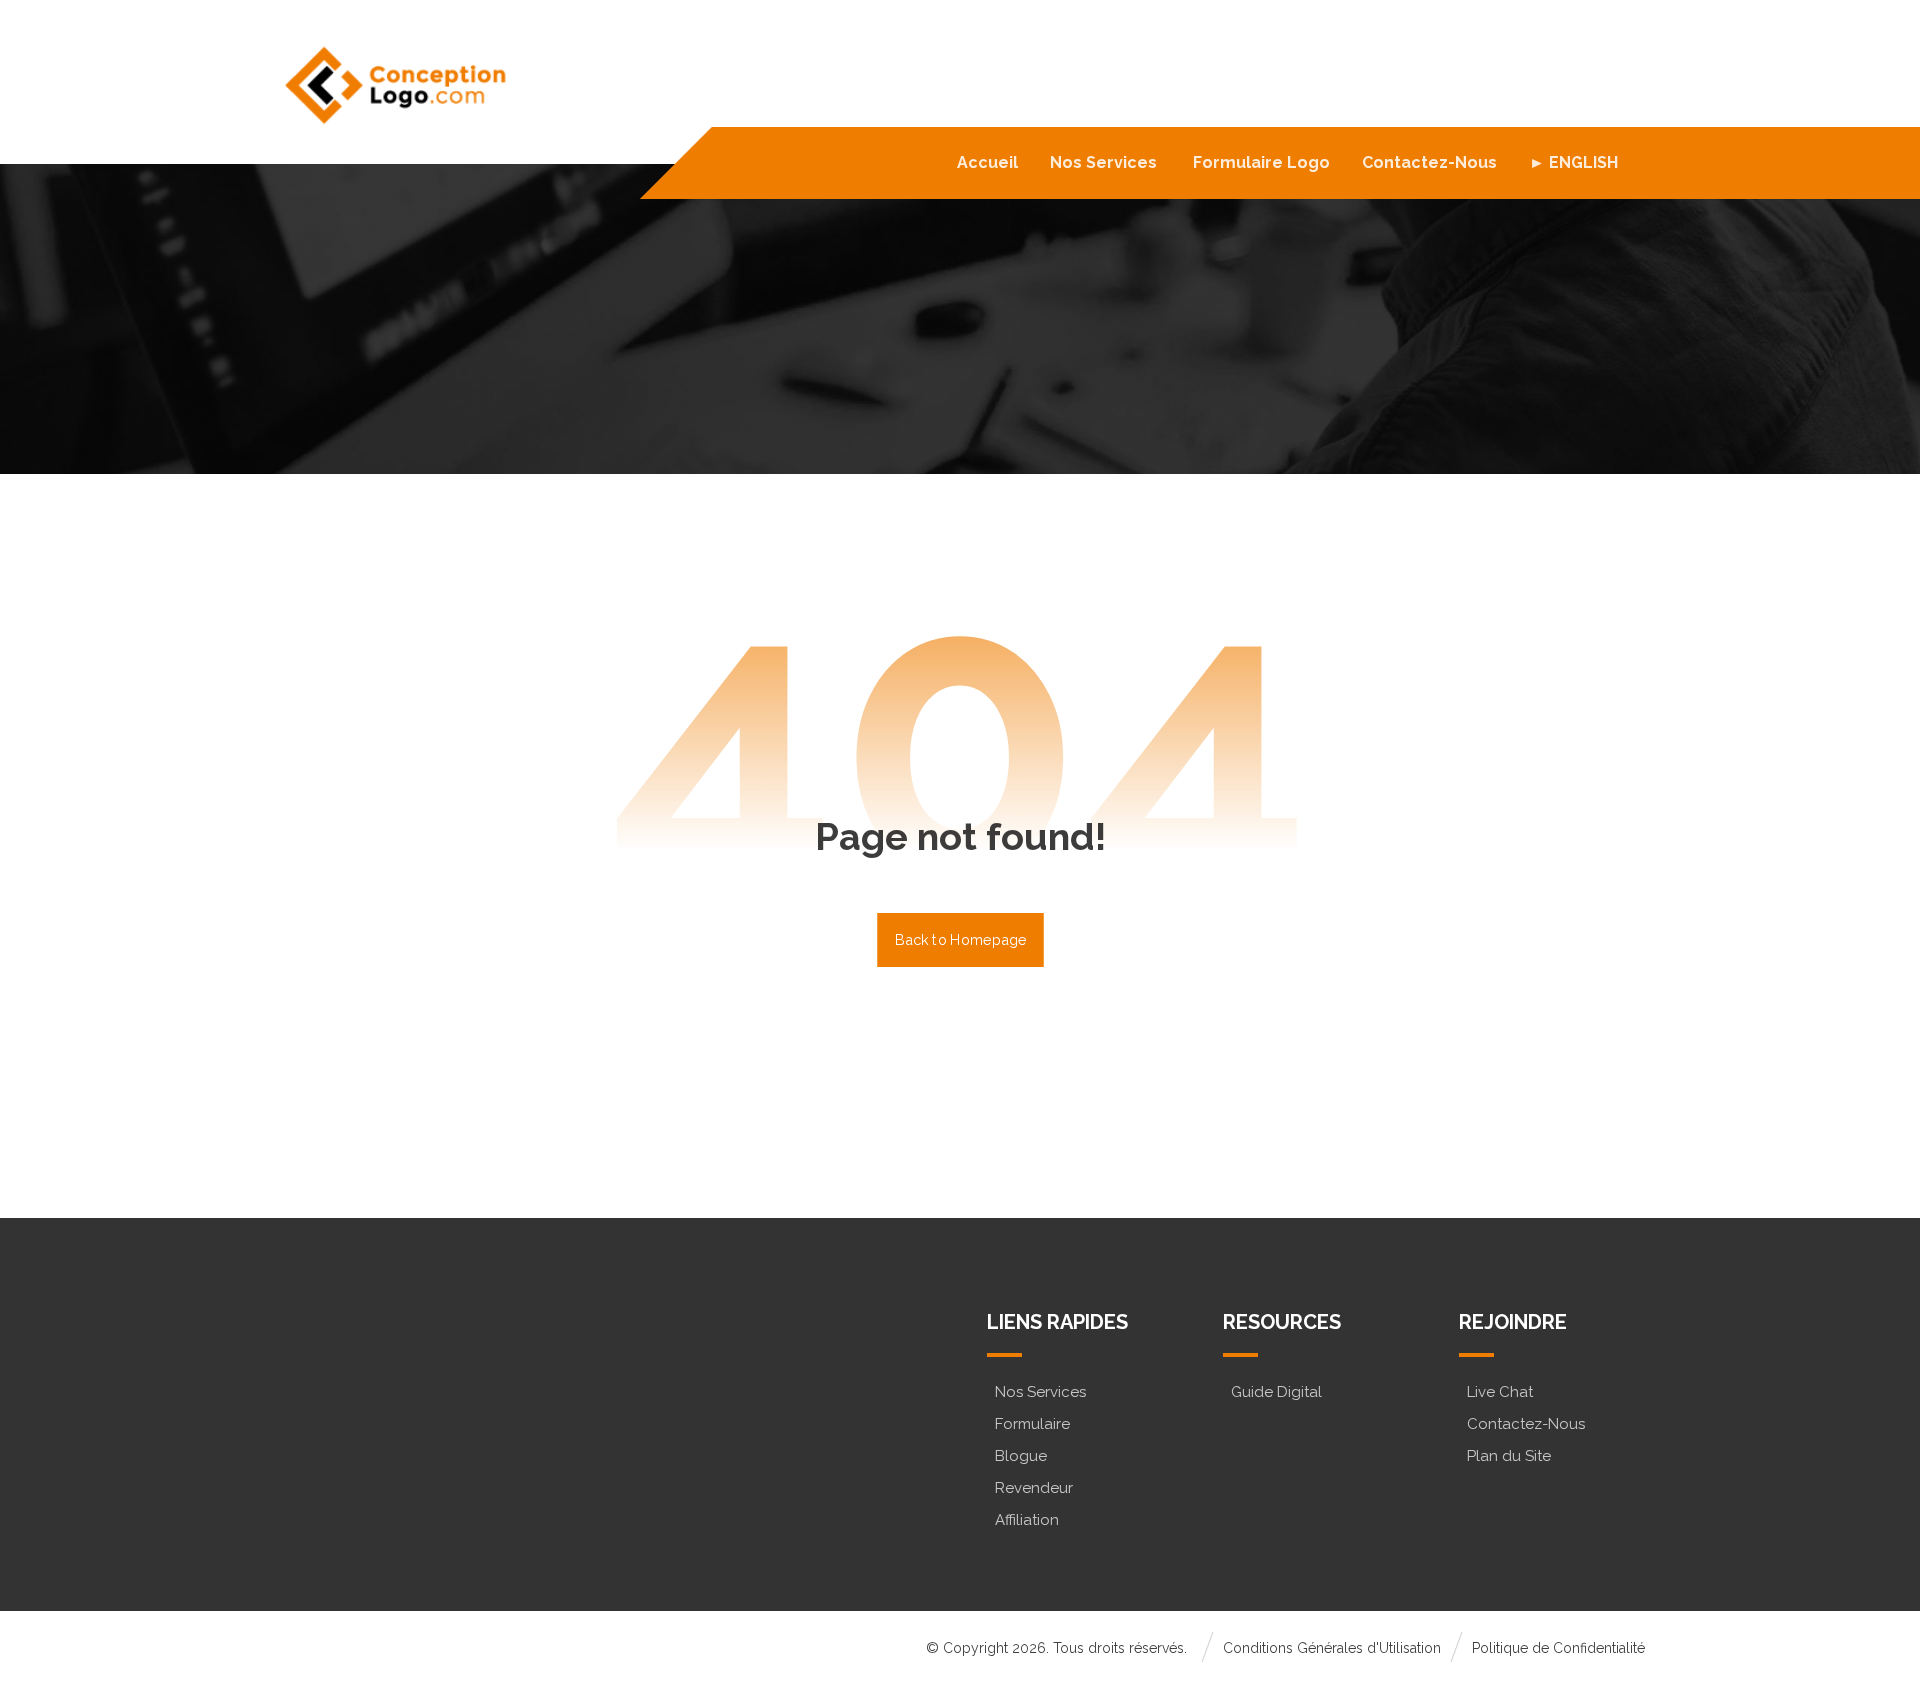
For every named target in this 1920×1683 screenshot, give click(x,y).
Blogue (1021, 1456)
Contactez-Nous (1526, 1424)
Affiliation (1027, 1520)
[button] (362, 1425)
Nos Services (1040, 1392)
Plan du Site (1509, 1456)
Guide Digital (1276, 1392)
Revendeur (1034, 1488)
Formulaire (1032, 1424)
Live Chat (1500, 1392)
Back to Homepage (960, 939)
